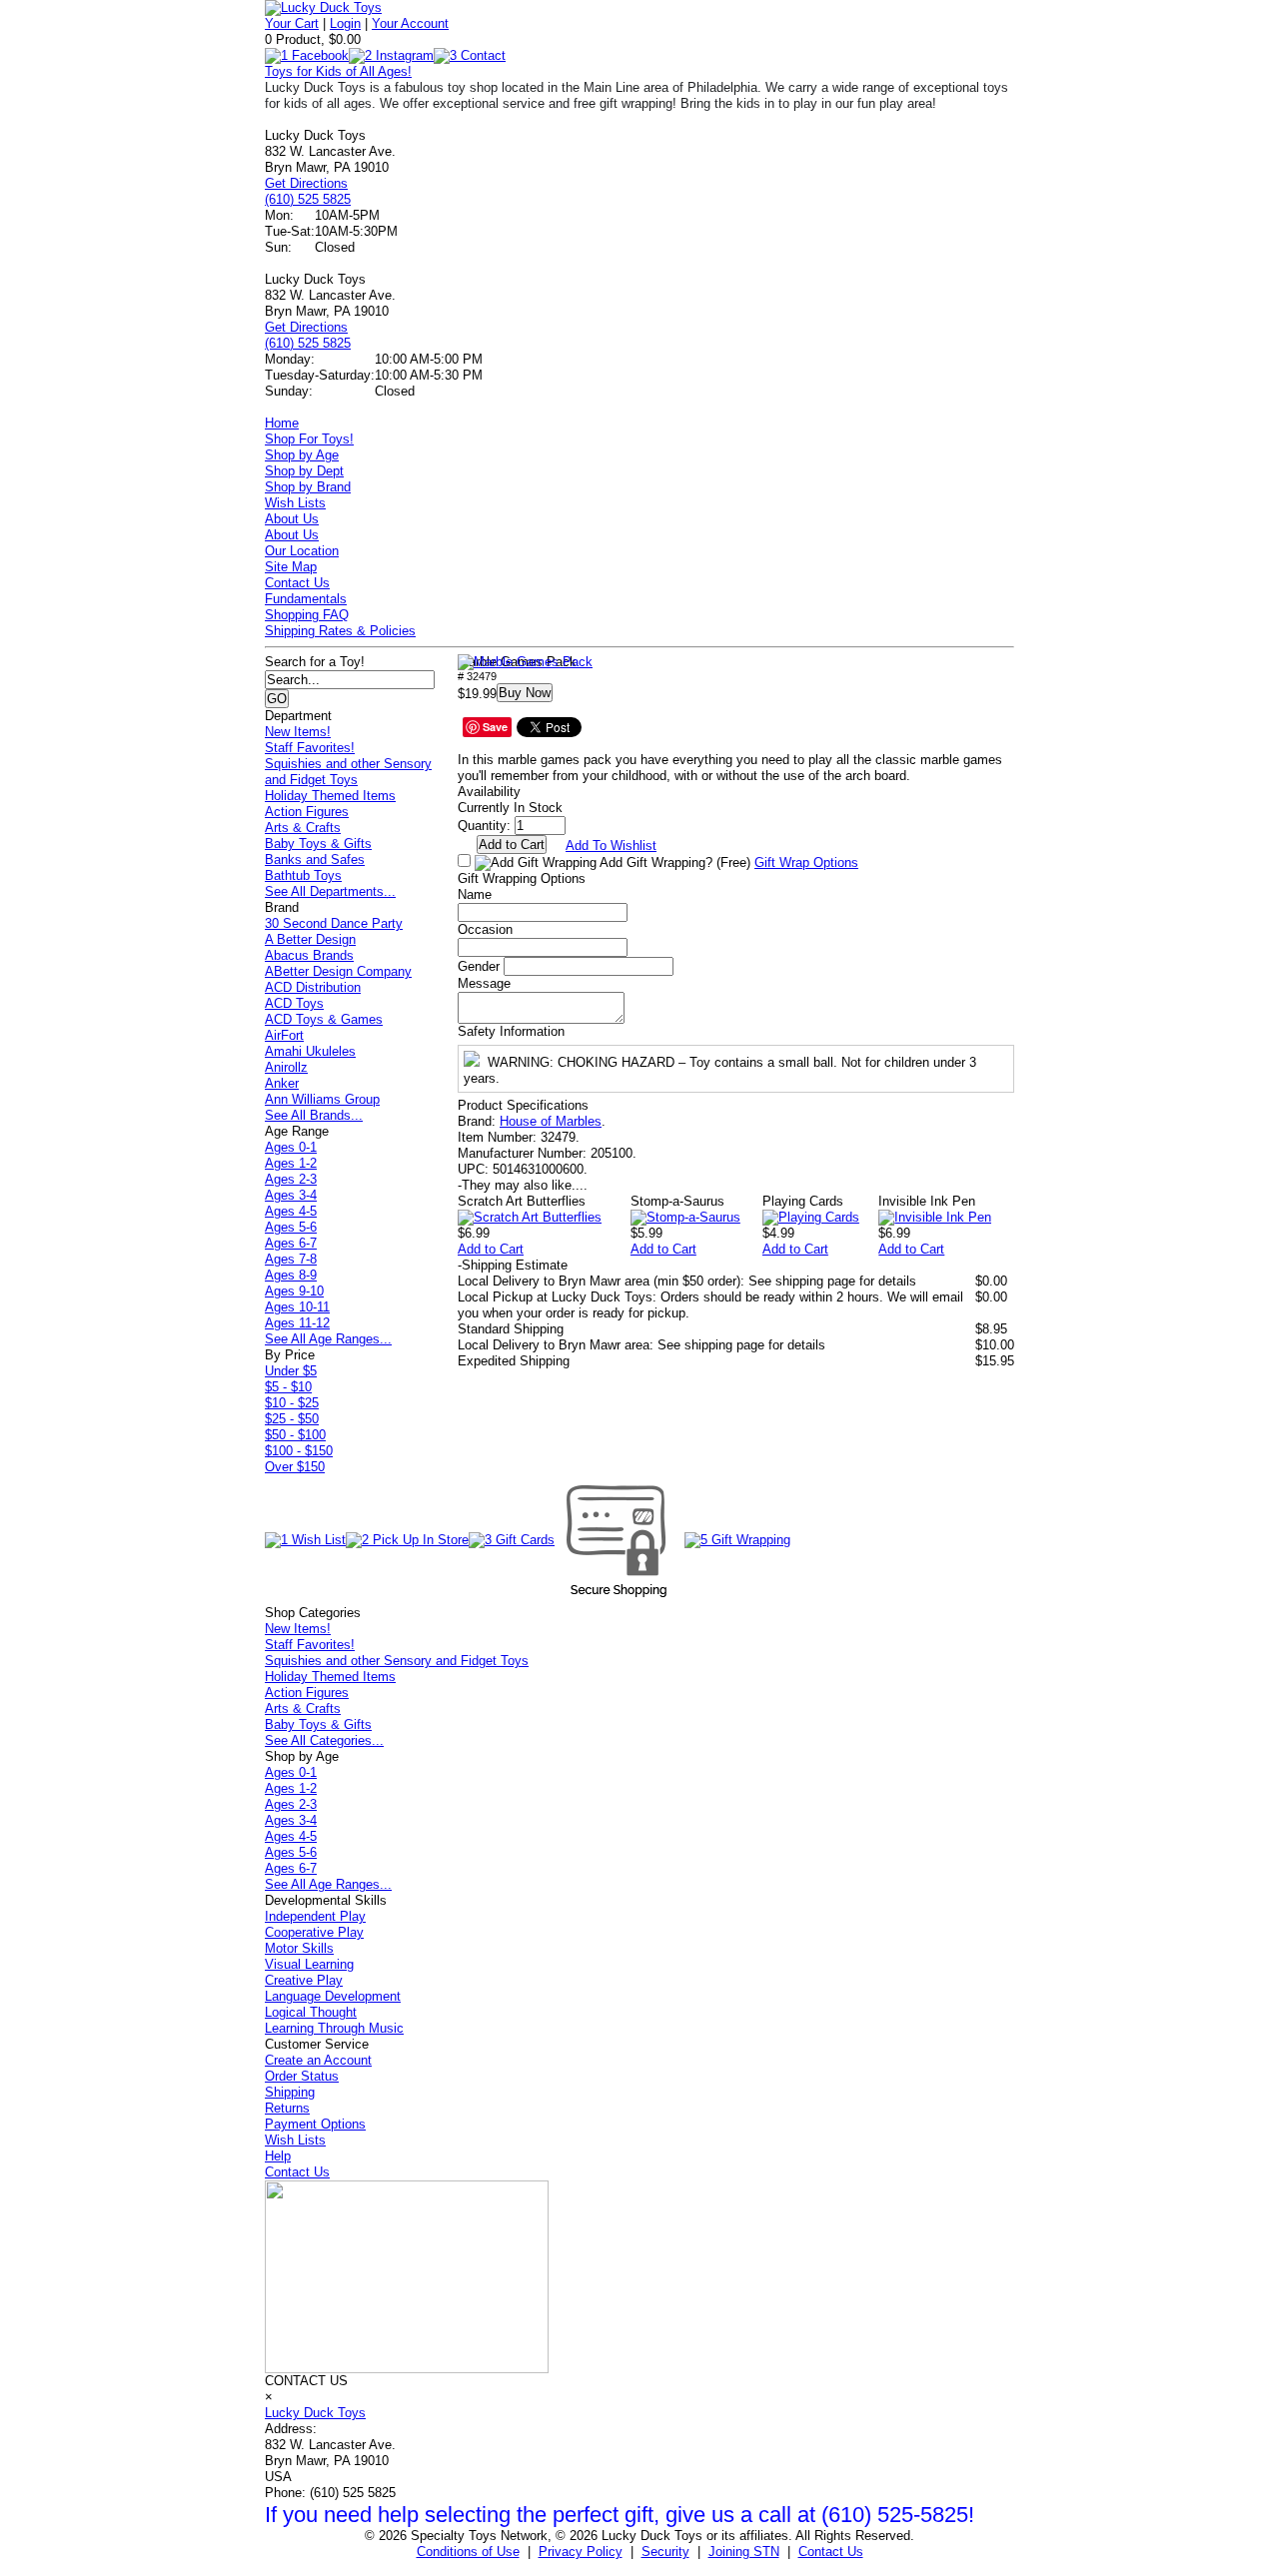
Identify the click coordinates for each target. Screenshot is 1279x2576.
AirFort (284, 1035)
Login (345, 23)
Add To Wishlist (611, 846)
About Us (292, 519)
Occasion (485, 929)
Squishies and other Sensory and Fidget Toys (348, 772)
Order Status (302, 2076)
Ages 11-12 (297, 1323)
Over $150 (295, 1467)
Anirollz (286, 1067)
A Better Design (310, 939)
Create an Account (318, 2060)
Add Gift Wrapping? (673, 862)
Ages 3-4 (291, 1195)
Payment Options (315, 2124)
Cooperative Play (314, 1932)
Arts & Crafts (303, 828)
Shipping (290, 2092)
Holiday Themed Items (330, 796)
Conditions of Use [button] (468, 2552)
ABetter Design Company (338, 971)
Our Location (302, 551)
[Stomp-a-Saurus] (685, 1217)
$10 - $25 (292, 1403)
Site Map (291, 567)
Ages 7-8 (291, 1259)
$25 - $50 (292, 1419)
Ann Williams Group (322, 1099)
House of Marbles (551, 1121)
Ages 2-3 (291, 1179)
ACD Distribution (313, 987)
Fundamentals (306, 599)
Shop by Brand (308, 487)
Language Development (333, 1996)
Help (278, 2156)
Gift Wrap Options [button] (806, 862)
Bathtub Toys (303, 875)
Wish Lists (295, 503)
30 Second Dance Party (334, 923)
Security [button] (665, 2552)
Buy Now (525, 693)
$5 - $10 (288, 1387)
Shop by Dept (304, 471)
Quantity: (484, 826)
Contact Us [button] (831, 2552)
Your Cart (292, 23)
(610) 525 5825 (308, 199)
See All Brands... (314, 1115)
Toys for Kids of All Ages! (338, 71)
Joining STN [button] (744, 2552)
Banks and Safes (315, 859)
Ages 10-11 (297, 1307)
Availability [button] (489, 792)
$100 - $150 (299, 1451)
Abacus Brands (309, 955)
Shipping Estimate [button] (513, 1265)
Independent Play (315, 1916)
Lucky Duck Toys (315, 2413)
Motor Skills (299, 1948)
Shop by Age (302, 455)
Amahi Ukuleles (310, 1051)
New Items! (298, 732)
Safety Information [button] (511, 1031)
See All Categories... (324, 1740)
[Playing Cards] (811, 1217)
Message (484, 983)
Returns (287, 2108)
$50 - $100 (295, 1435)
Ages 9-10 (294, 1291)
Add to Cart (491, 1249)
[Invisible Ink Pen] (935, 1217)
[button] (525, 662)
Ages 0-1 (291, 1147)
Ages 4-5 (291, 1211)
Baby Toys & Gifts (318, 844)
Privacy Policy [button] (581, 2552)
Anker (282, 1083)
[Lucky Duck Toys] (323, 7)
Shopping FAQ (307, 615)
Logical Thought (311, 2012)
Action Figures (307, 812)
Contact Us (297, 583)
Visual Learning (309, 1964)
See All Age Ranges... (328, 1339)
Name (475, 894)
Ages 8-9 (291, 1275)
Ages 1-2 (291, 1163)
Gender (479, 966)
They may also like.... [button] (523, 1185)
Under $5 (291, 1371)
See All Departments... (330, 891)
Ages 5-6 (291, 1227)
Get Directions (306, 183)
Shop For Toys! (309, 439)
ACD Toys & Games (324, 1019)
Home (282, 423)
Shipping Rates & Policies (340, 631)
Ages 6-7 (291, 1243)
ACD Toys (294, 1003)
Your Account (410, 23)
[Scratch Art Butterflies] (530, 1217)
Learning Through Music (334, 2028)
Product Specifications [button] (523, 1105)
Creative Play (304, 1980)
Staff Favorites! (310, 748)
